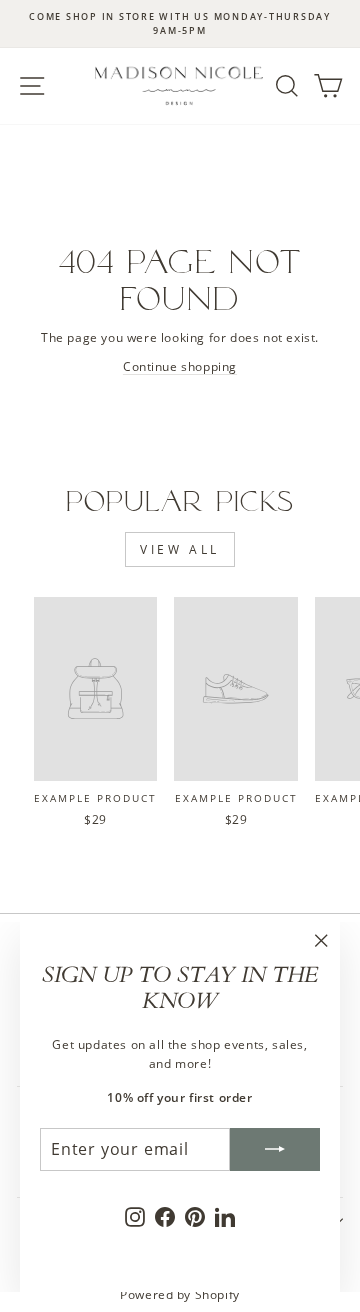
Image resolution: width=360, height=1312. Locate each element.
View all (180, 549)
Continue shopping (180, 366)
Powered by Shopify (180, 1294)
